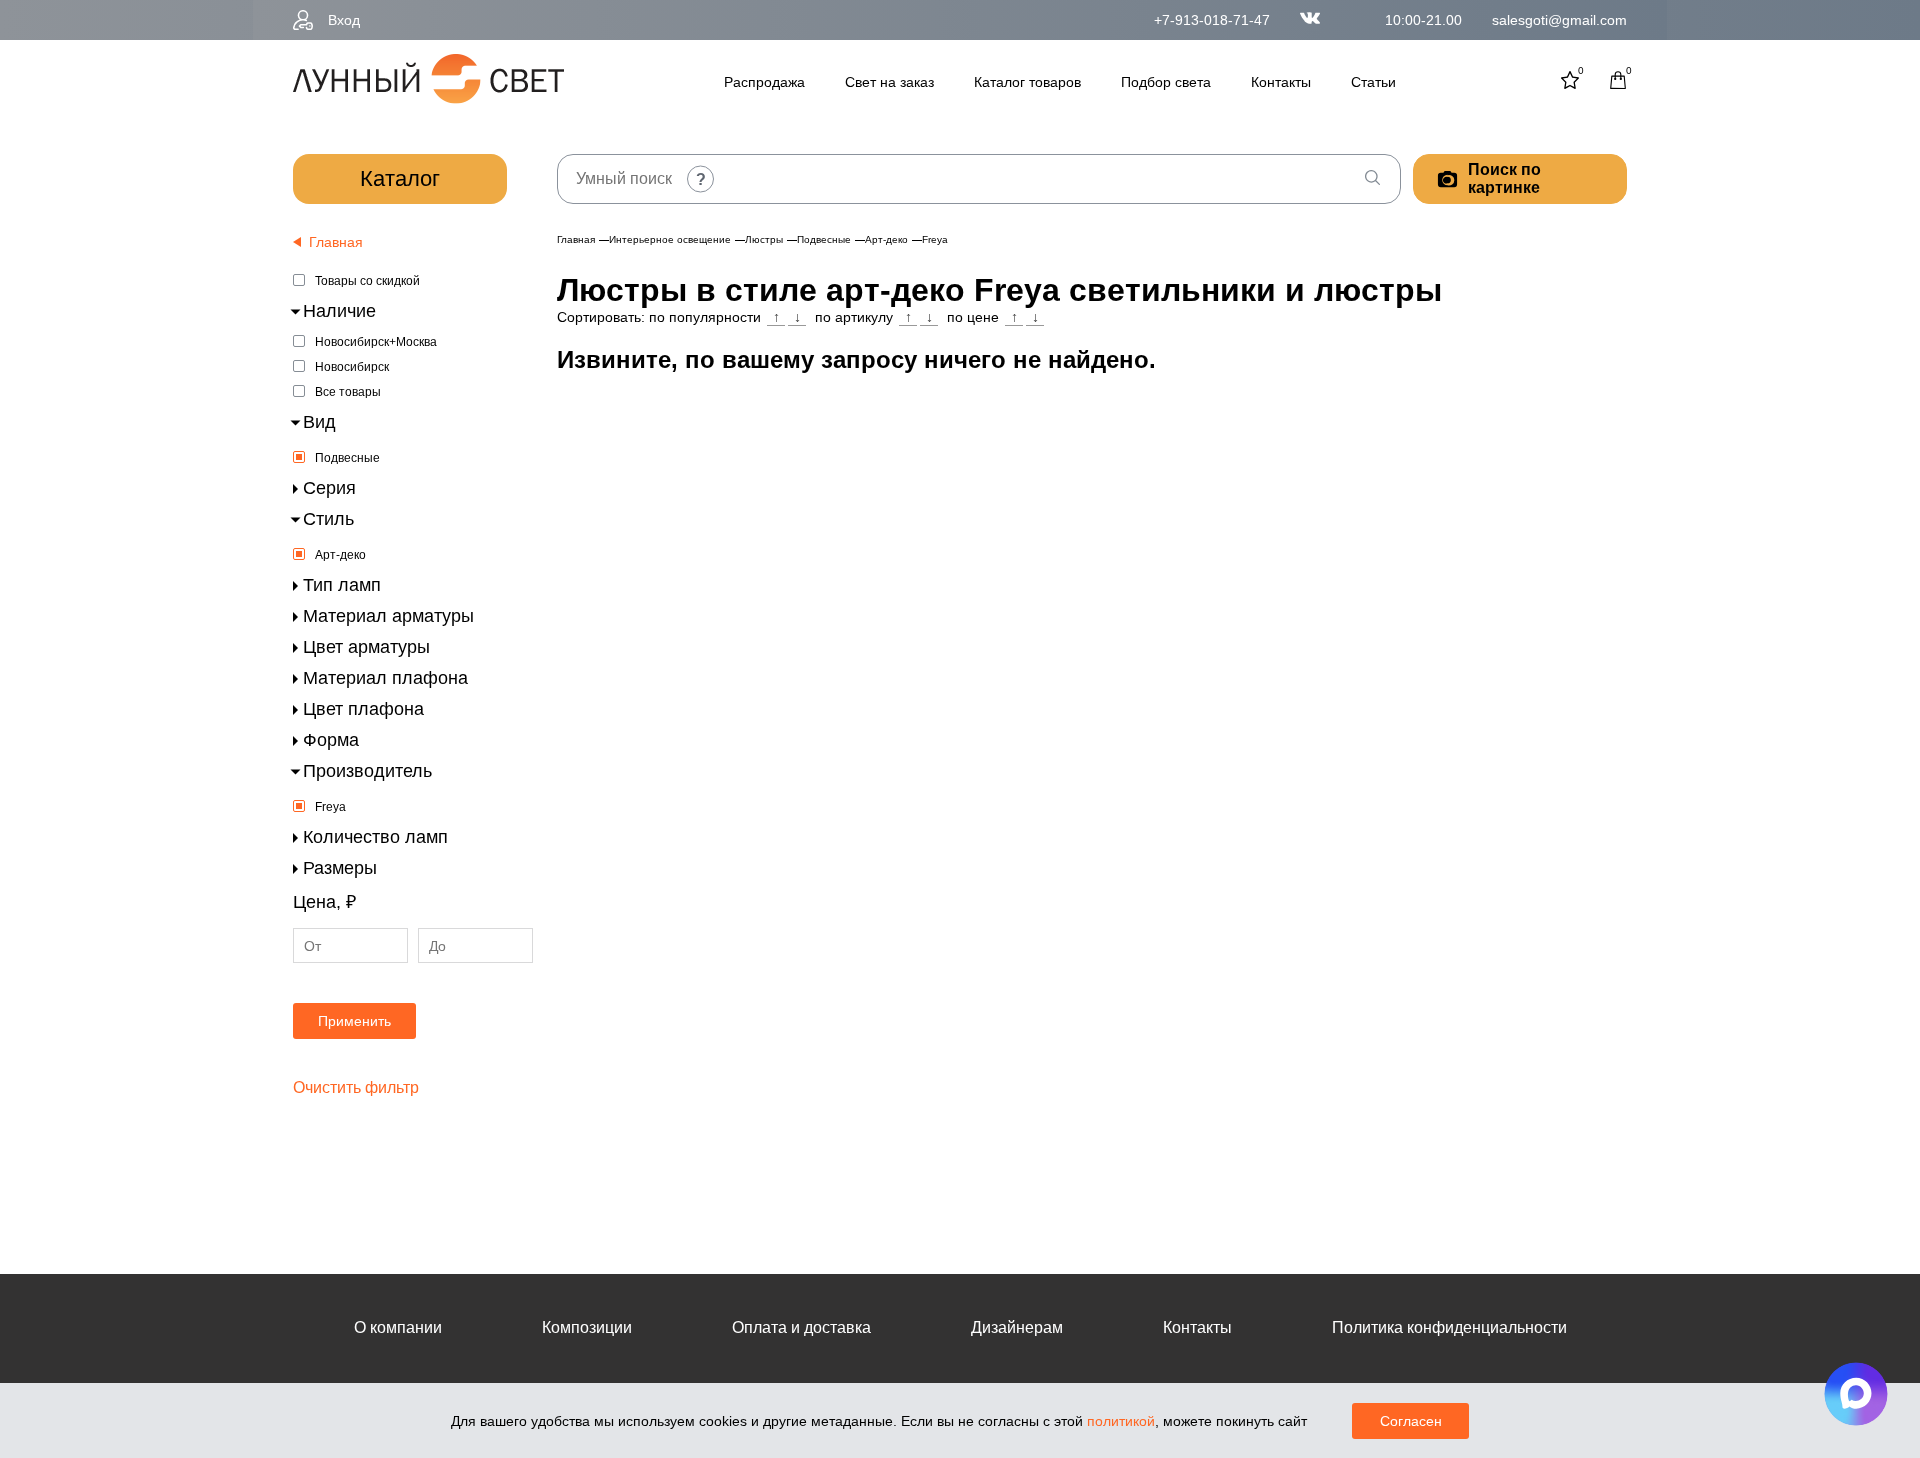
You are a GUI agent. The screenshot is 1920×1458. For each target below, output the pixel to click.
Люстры (764, 239)
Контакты (1281, 82)
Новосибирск (352, 367)
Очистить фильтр (356, 1087)
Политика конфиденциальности (1449, 1327)
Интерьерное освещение (670, 239)
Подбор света (1166, 82)
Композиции (587, 1327)
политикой (1121, 1421)
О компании (398, 1327)
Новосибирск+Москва (376, 342)
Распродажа (764, 82)
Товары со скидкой (367, 281)
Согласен (1411, 1421)
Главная (576, 239)
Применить (354, 1021)
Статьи (1373, 82)
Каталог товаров (1027, 82)
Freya (330, 807)
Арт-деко (340, 555)
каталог (400, 178)
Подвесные (347, 458)
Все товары (348, 392)
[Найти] (1372, 179)
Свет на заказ (889, 82)
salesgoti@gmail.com (1559, 20)
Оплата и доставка (801, 1327)
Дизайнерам (1017, 1327)
